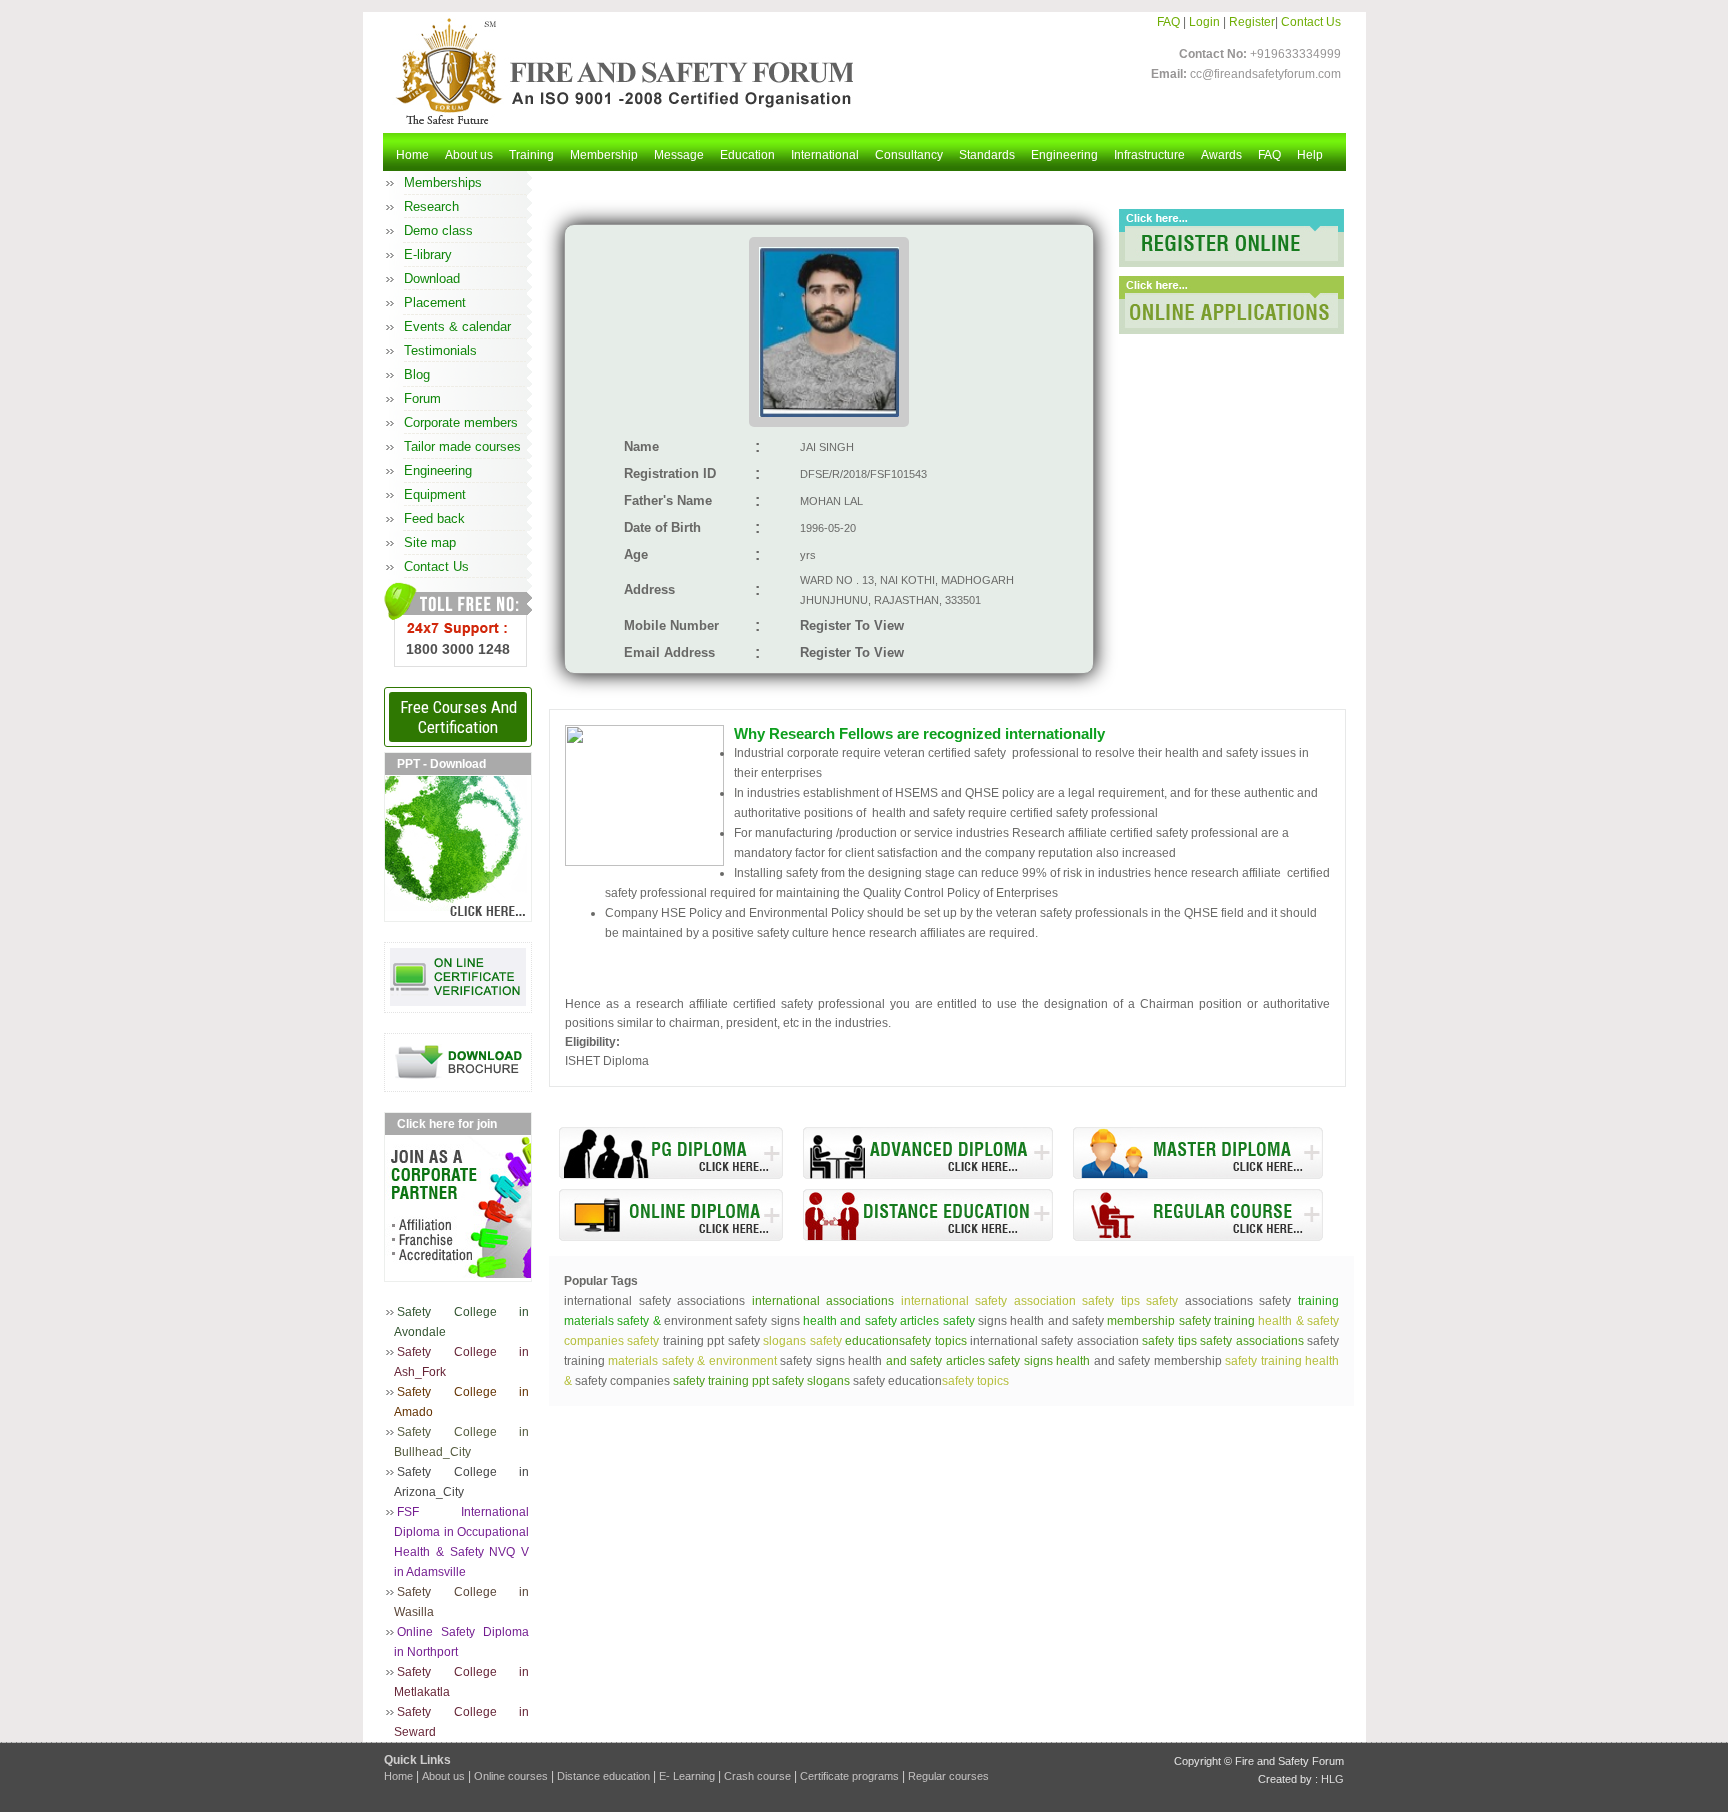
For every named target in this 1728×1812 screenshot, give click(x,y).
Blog (417, 374)
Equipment (435, 494)
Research (431, 206)
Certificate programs (849, 1776)
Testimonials (440, 350)
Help (1310, 155)
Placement (435, 302)
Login (1204, 22)
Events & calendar (457, 326)
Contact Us (1311, 22)
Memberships (443, 182)
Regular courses (948, 1776)
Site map (430, 542)
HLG (1332, 1779)
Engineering (1064, 155)
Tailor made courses (462, 446)
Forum (422, 398)
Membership (604, 155)
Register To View (852, 625)
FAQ (1168, 22)
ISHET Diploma (607, 1061)
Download (432, 278)
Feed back (434, 518)
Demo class (438, 230)
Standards (987, 155)
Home (412, 155)
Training (531, 155)
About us (469, 155)
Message (679, 155)
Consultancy (909, 155)
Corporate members (461, 422)
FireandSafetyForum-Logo (619, 71)
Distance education (603, 1776)
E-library (428, 254)
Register (1252, 22)
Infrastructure (1149, 155)
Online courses (511, 1776)
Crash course (757, 1776)
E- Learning (687, 1776)
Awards (1221, 155)
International (825, 155)
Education (747, 155)
